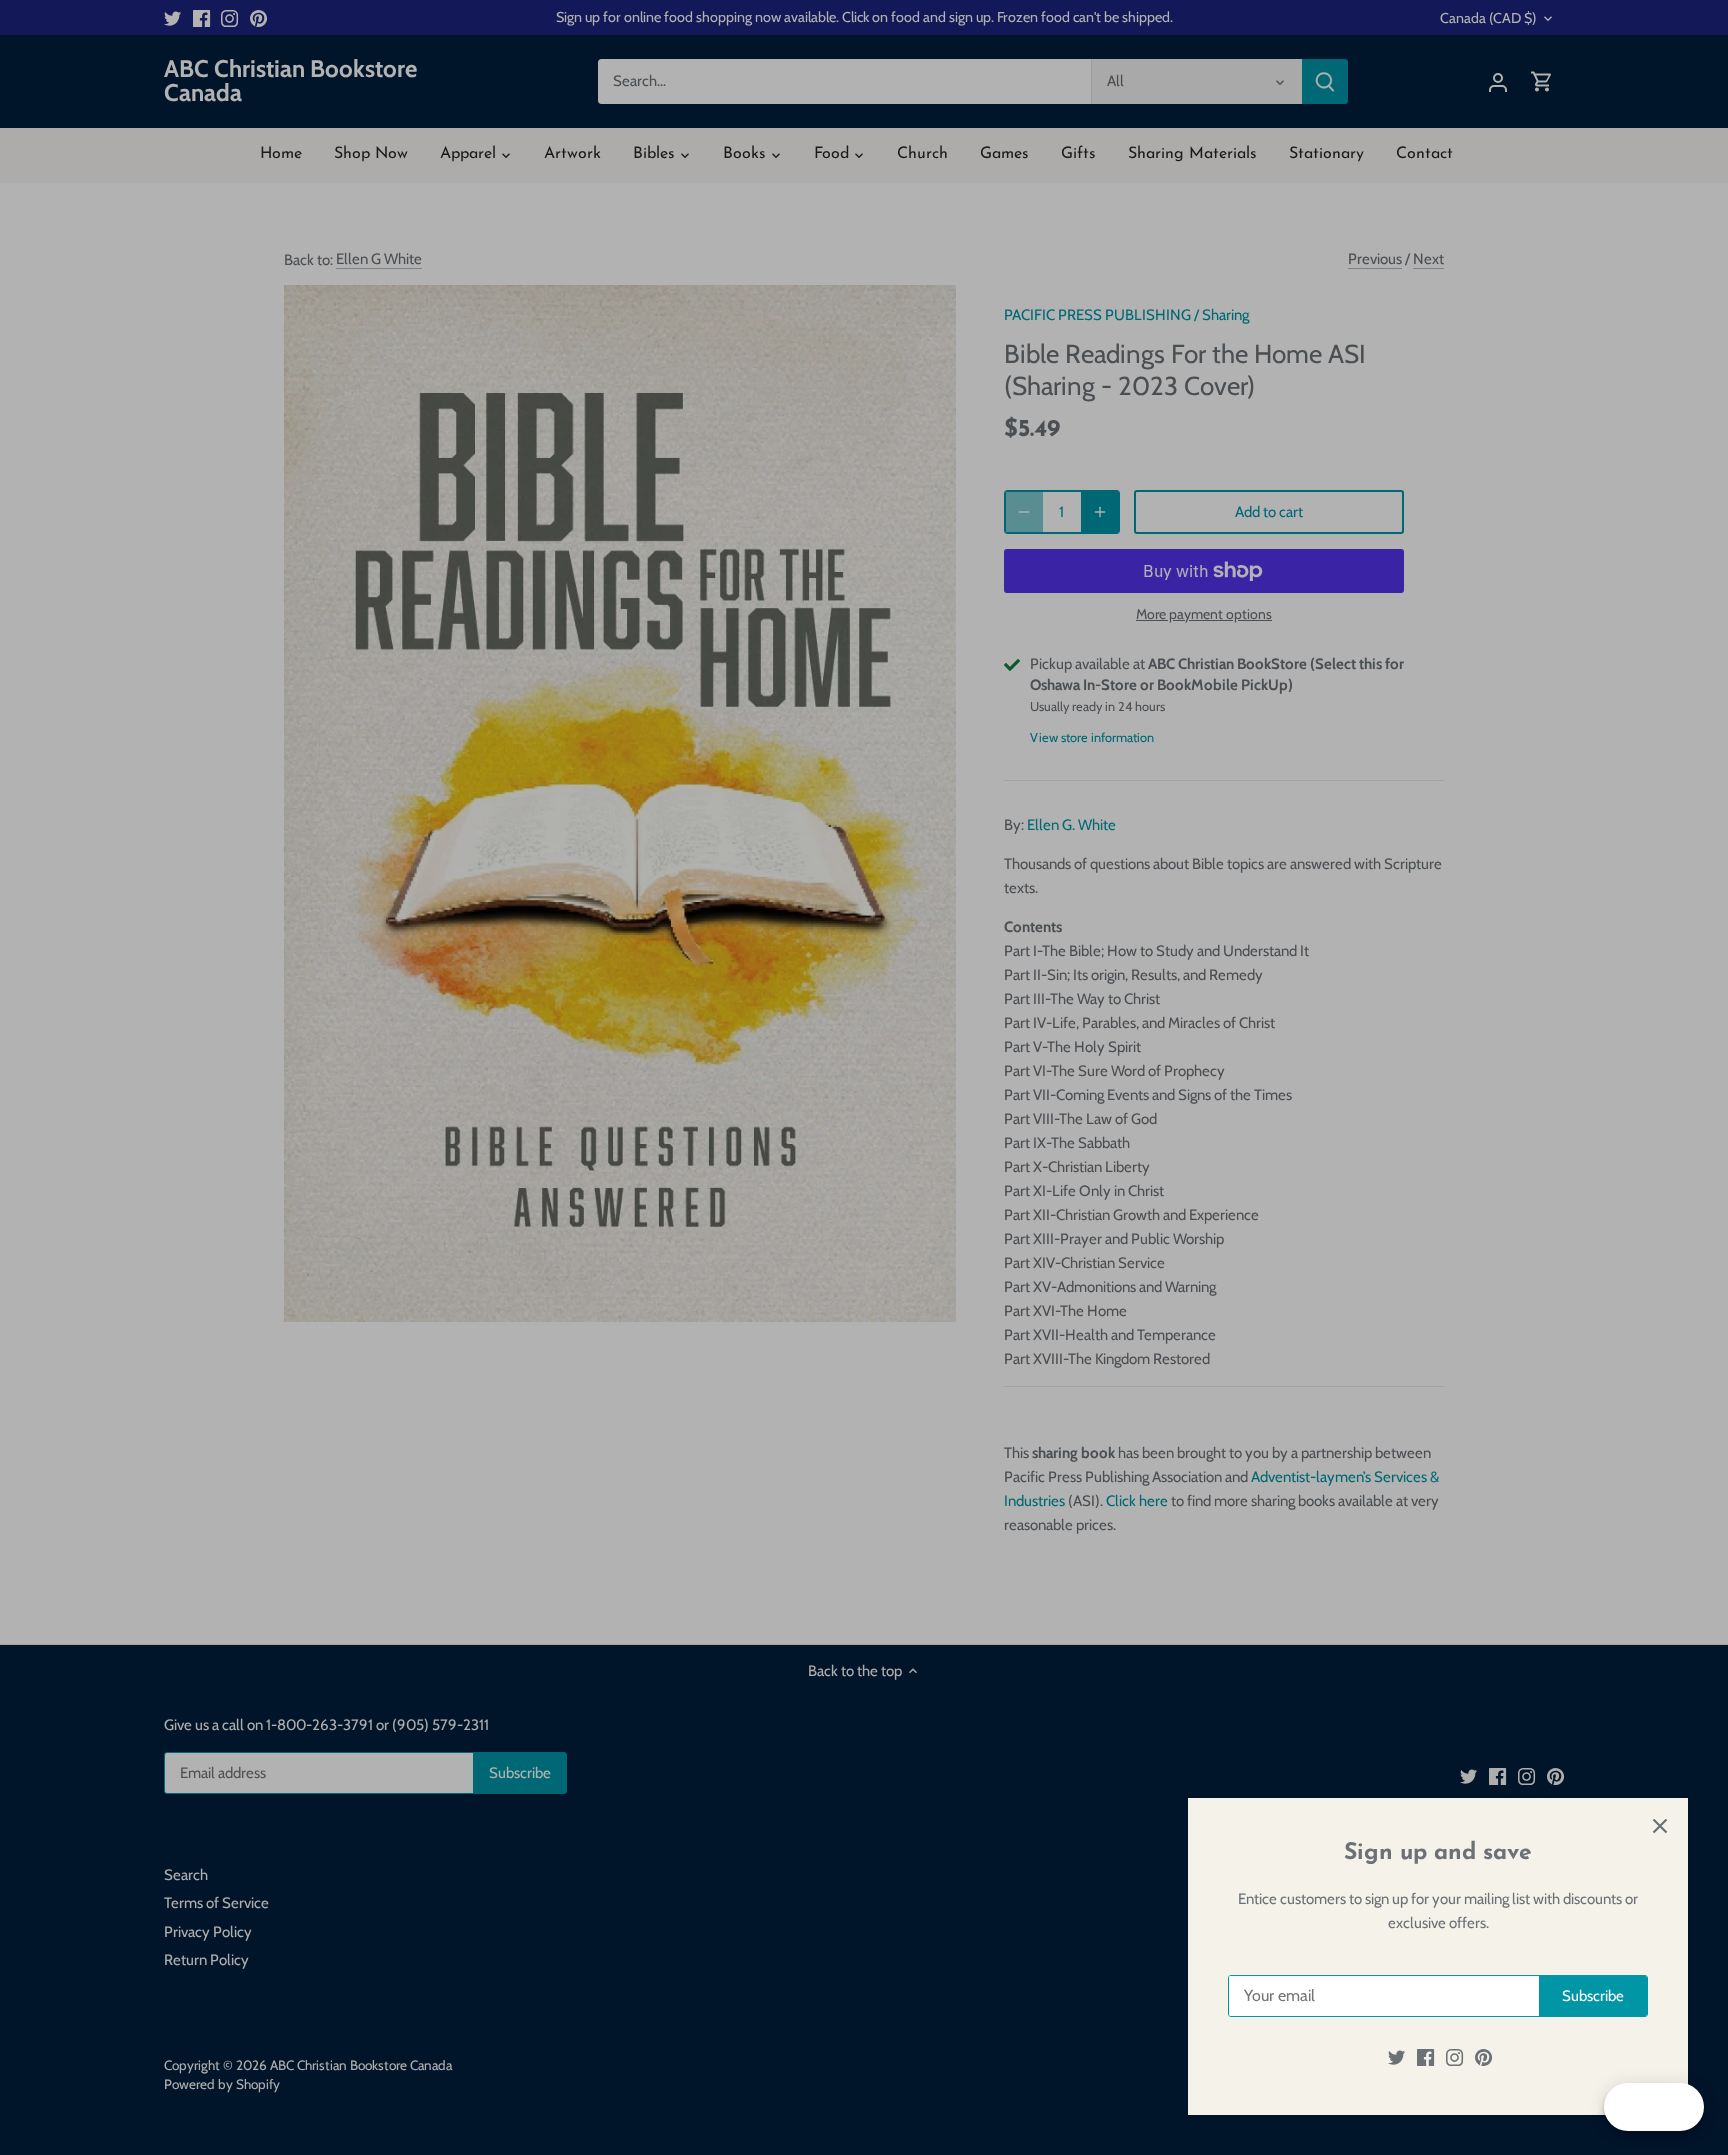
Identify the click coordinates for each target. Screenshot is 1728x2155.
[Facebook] (1425, 2057)
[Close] (1660, 1826)
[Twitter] (1396, 2057)
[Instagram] (1454, 2057)
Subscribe (1593, 1996)
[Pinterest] (1483, 2057)
